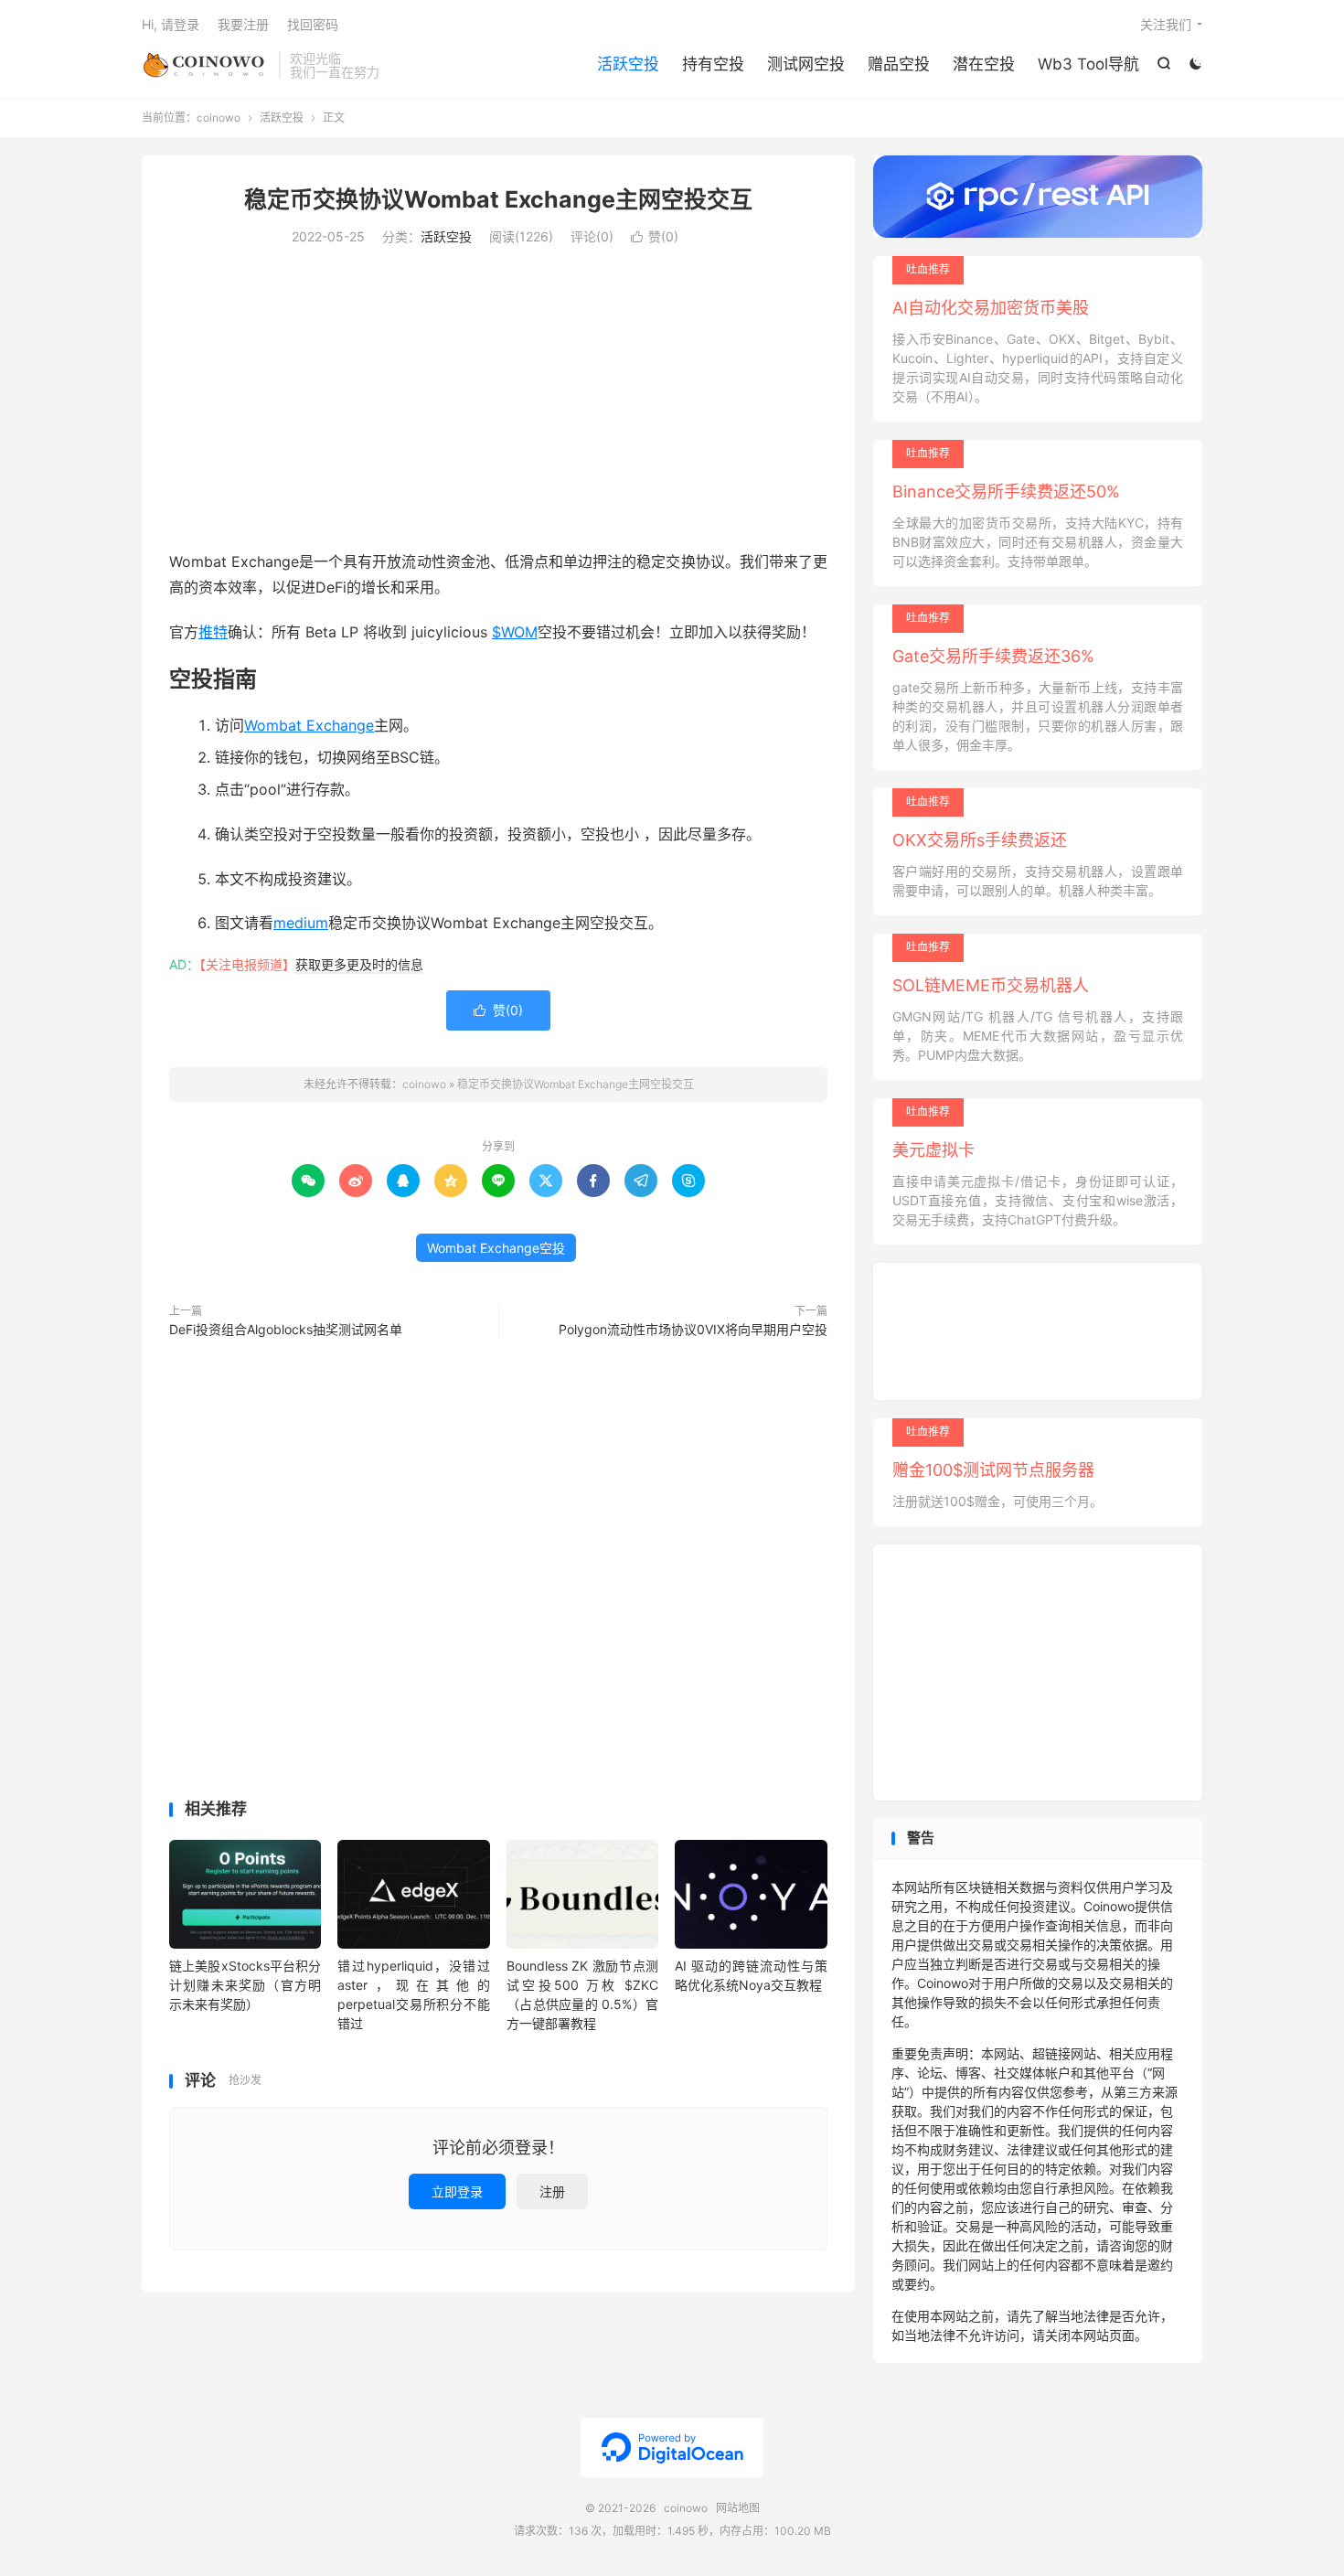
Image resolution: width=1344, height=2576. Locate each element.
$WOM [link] (515, 632)
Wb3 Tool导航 (1088, 64)
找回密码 (313, 24)
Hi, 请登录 (171, 24)
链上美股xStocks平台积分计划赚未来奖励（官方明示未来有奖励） (245, 1985)
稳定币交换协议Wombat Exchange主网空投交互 (498, 199)
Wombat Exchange (309, 725)
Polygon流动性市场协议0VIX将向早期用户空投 (693, 1329)
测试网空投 (806, 64)
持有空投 (713, 64)
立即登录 (457, 2191)
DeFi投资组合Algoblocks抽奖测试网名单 (286, 1329)
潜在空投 (984, 64)
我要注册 (243, 24)
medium (301, 923)
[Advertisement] (498, 402)
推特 (213, 632)
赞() (655, 236)
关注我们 (1166, 24)
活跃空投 (628, 64)
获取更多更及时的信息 (359, 964)
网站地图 (738, 2508)
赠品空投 (899, 64)
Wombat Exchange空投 (496, 1248)
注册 (552, 2191)
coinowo (206, 65)
